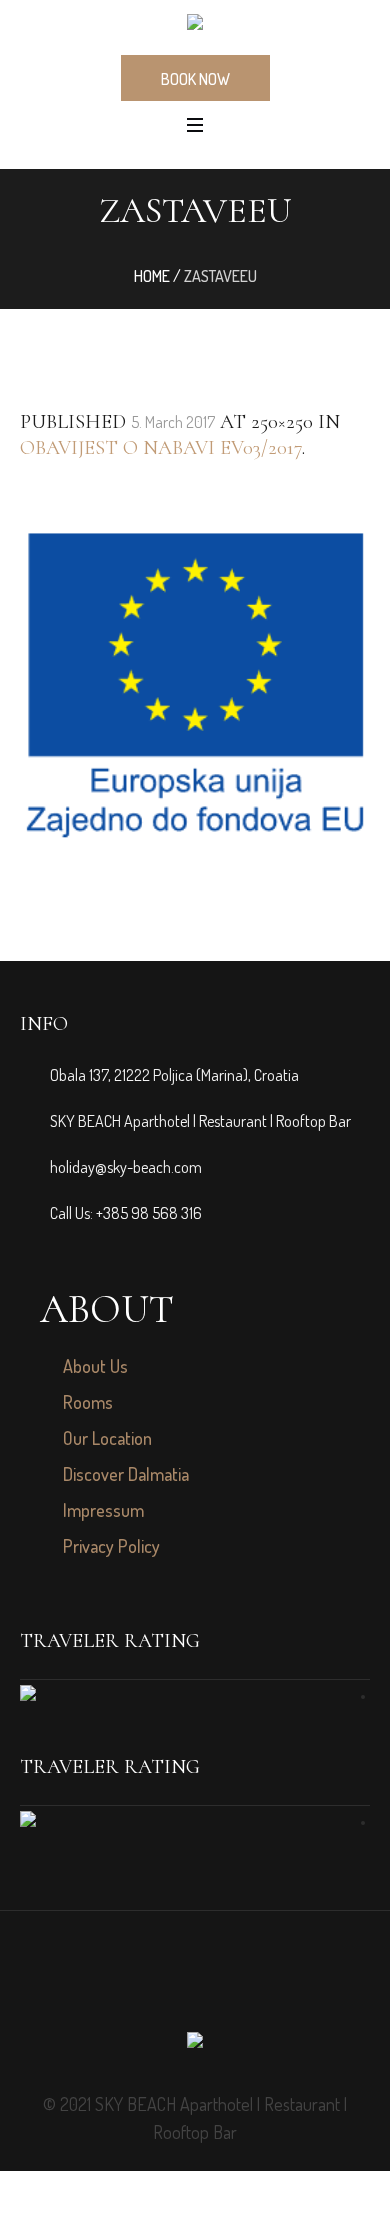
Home (152, 276)
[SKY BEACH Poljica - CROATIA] (195, 26)
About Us (95, 1366)
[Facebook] (173, 1984)
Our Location (107, 1438)
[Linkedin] (217, 1984)
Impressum (103, 1510)
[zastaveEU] (195, 686)
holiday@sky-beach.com (126, 1167)
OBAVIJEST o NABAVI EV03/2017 (161, 448)
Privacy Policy (111, 1546)
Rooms (88, 1402)
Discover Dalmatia (126, 1474)
